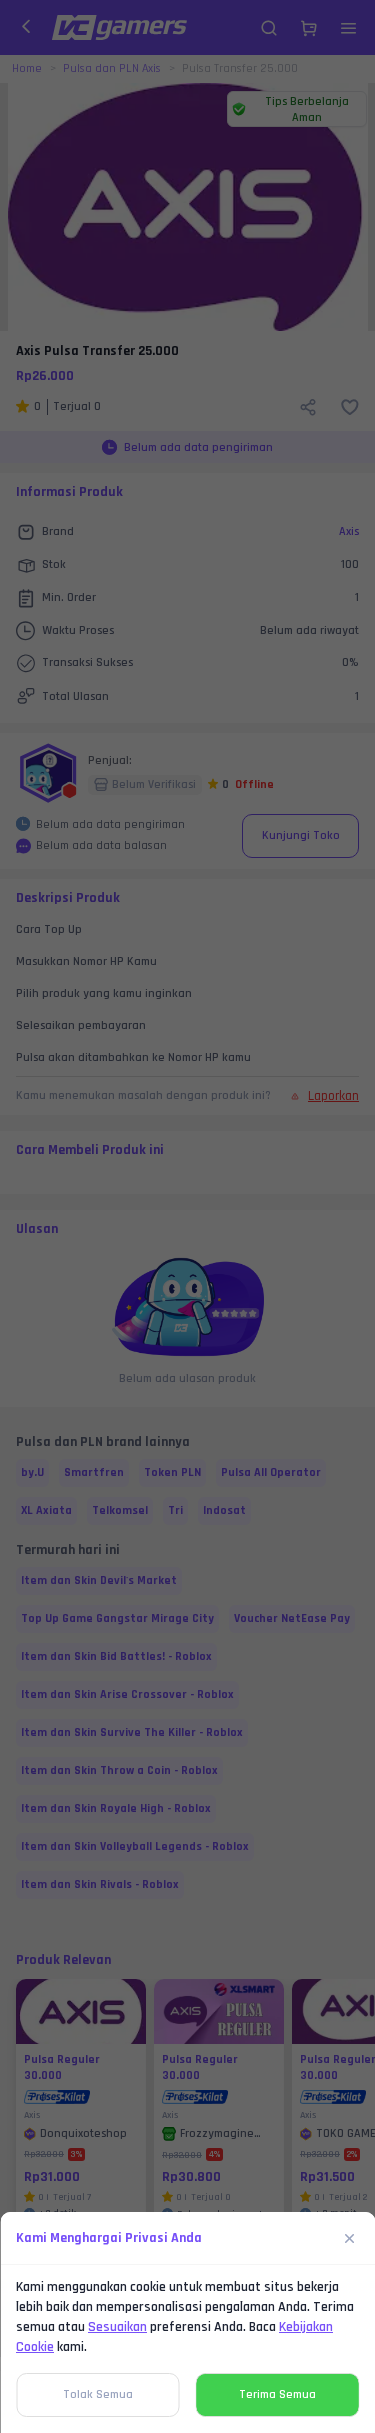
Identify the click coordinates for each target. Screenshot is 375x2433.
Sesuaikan (117, 2327)
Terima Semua (277, 2394)
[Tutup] (350, 2238)
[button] (187, 1216)
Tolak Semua (98, 2394)
